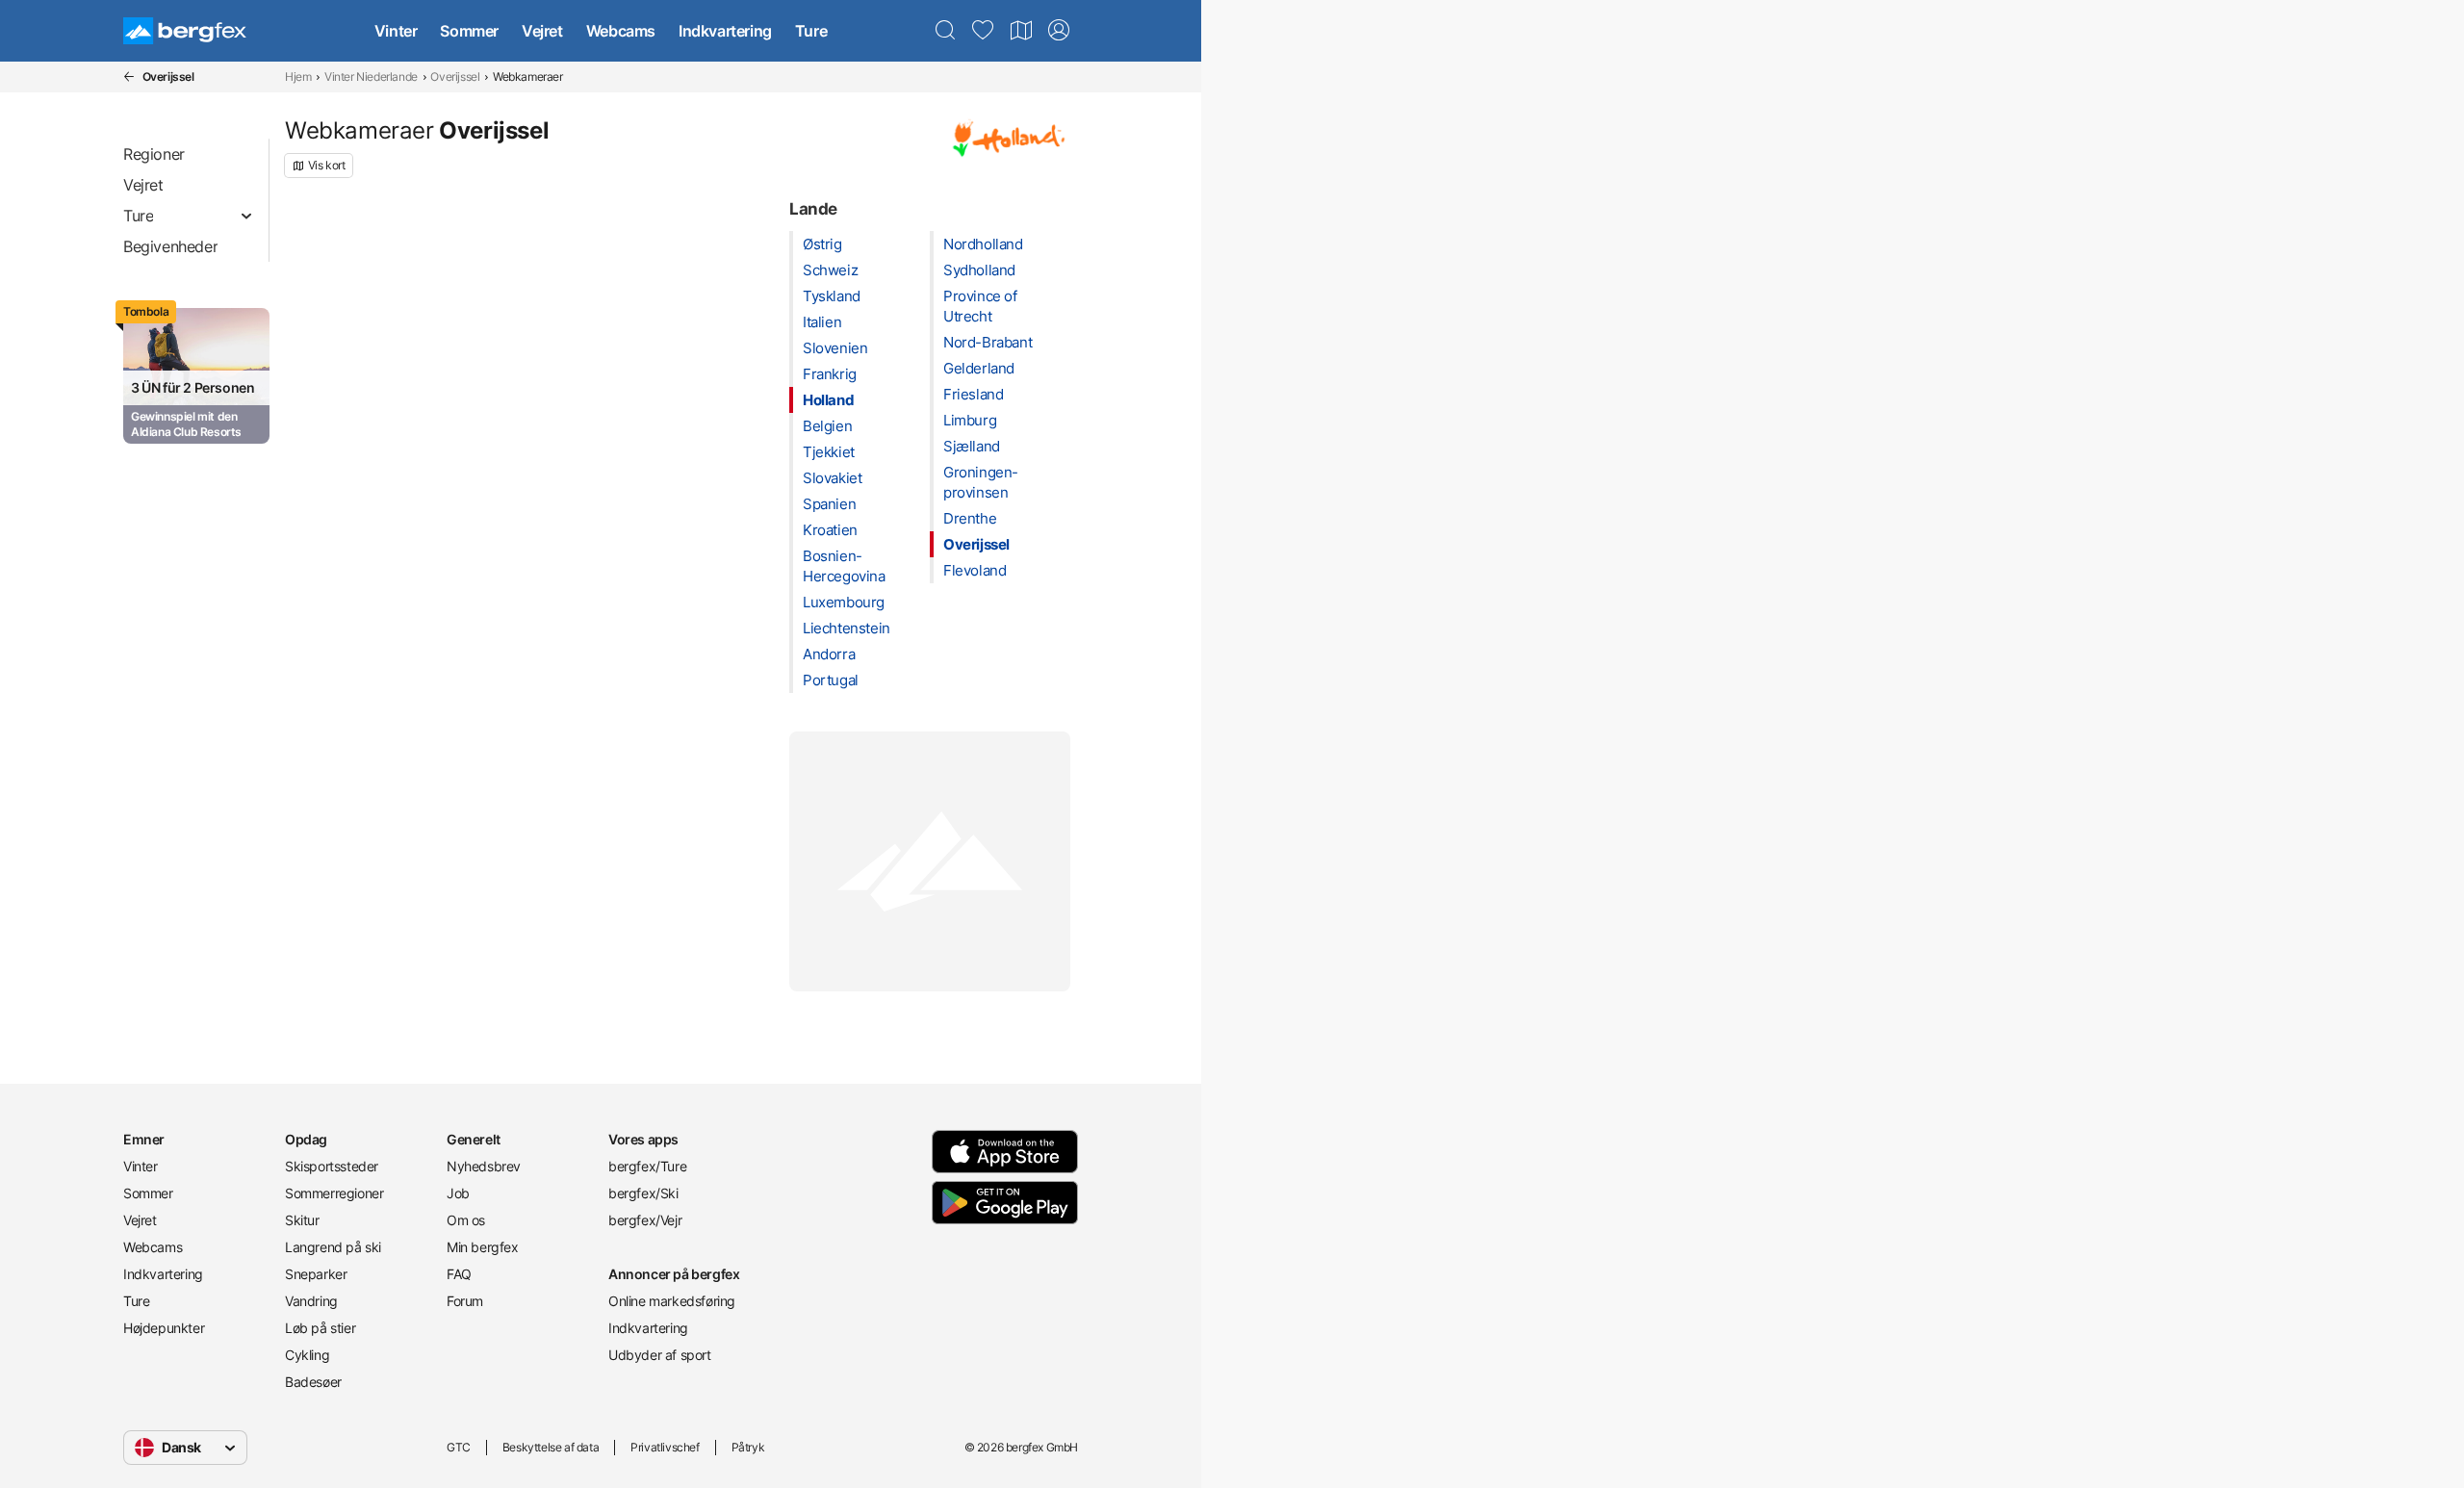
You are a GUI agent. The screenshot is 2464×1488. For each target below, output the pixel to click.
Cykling (307, 1355)
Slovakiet (832, 478)
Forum (465, 1301)
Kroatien (830, 530)
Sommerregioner (334, 1193)
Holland (828, 400)
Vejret (542, 31)
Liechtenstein (847, 628)
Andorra (829, 654)
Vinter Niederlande (371, 77)
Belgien (827, 426)
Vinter (396, 31)
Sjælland (972, 446)
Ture (811, 31)
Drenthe (970, 518)
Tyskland (832, 296)
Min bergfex (483, 1247)
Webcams (621, 31)
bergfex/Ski (643, 1193)
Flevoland (975, 570)
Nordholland (983, 244)
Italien (822, 322)
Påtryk (748, 1447)
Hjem (298, 77)
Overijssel (455, 77)
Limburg (970, 420)
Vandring (311, 1301)
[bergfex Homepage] (185, 31)
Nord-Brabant (988, 342)
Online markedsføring (672, 1301)
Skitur (302, 1220)
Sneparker (316, 1274)
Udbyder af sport (660, 1355)
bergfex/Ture (647, 1166)
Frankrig (830, 374)
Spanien (829, 504)
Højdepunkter (164, 1328)
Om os (466, 1220)
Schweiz (830, 270)
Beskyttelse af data (551, 1447)
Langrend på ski (333, 1247)
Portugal (831, 680)
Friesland (973, 394)
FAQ (459, 1274)
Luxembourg (844, 602)
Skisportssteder (332, 1166)
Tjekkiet (829, 452)
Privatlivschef (665, 1447)
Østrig (822, 244)
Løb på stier (320, 1328)
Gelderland (979, 368)
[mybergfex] (1059, 31)
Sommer (469, 31)
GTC (459, 1447)
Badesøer (313, 1382)
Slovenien (835, 348)
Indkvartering (725, 31)
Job (458, 1193)
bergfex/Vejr (645, 1220)
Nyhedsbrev (484, 1166)
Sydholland (979, 270)
